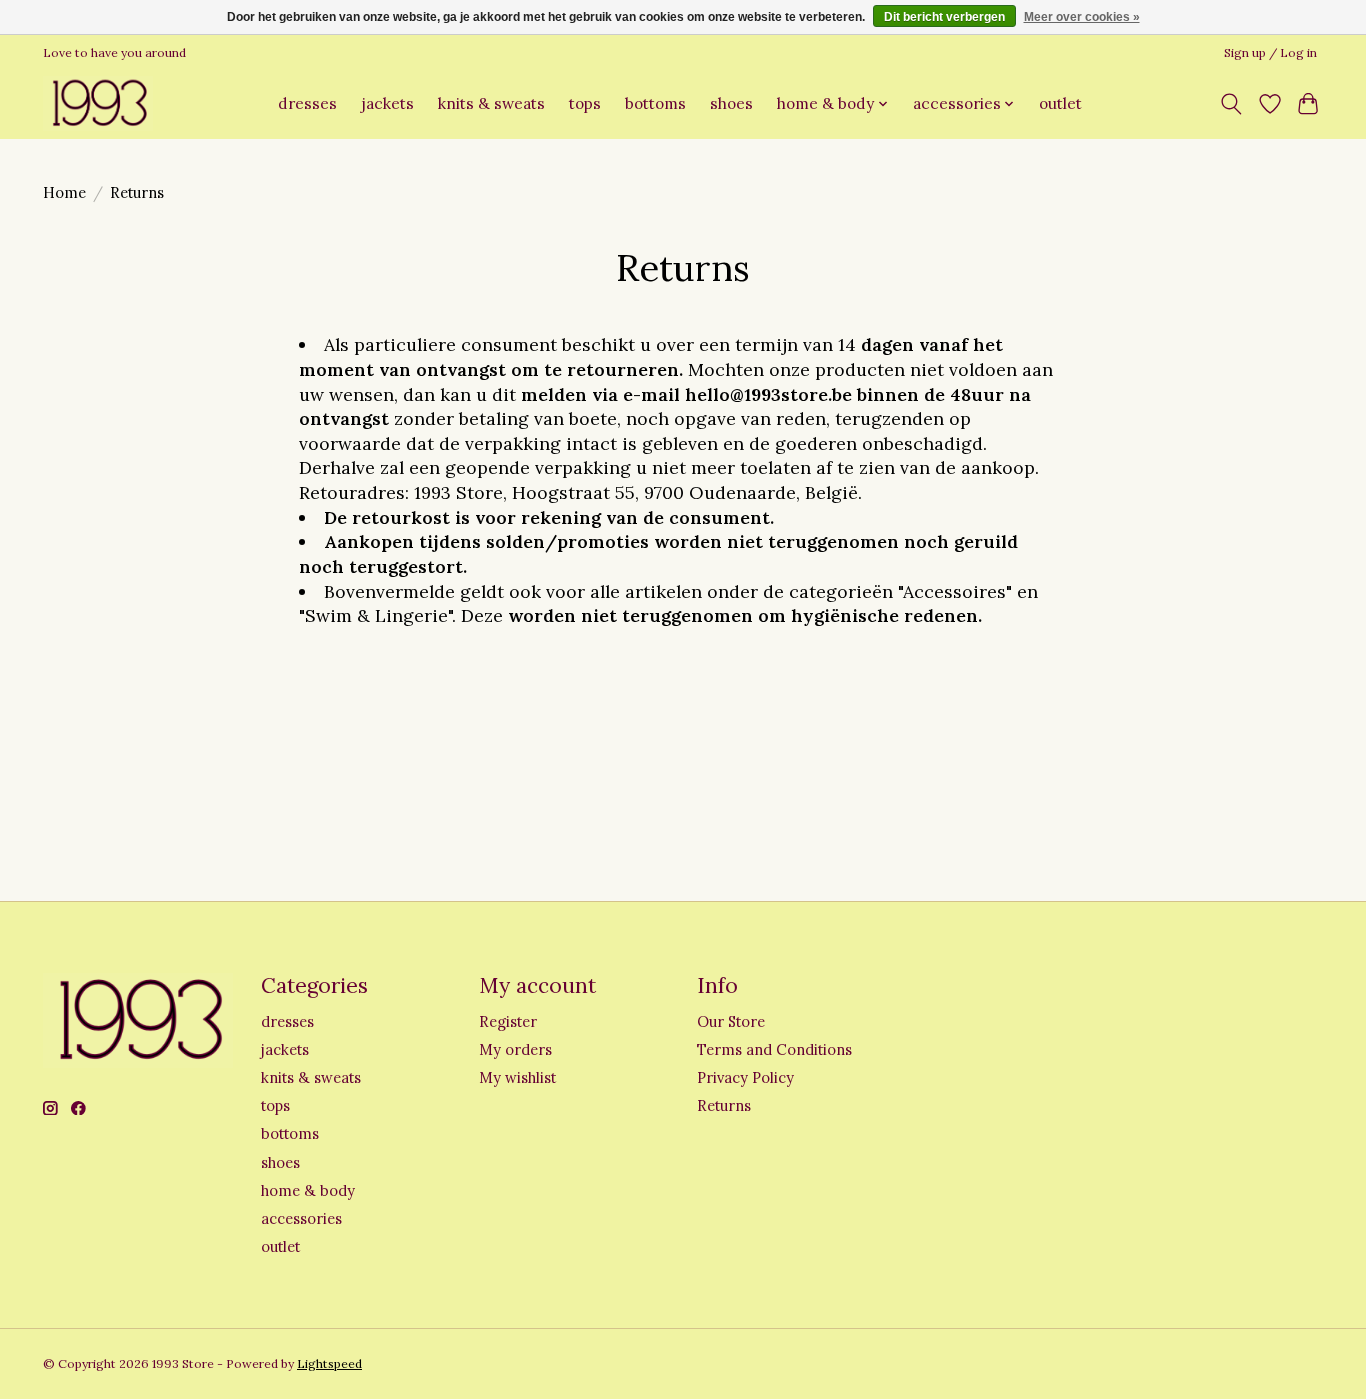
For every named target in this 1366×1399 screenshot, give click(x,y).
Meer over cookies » (1082, 17)
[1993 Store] (98, 103)
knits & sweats (491, 103)
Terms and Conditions (774, 1049)
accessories (301, 1218)
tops (585, 103)
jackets (387, 103)
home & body (308, 1190)
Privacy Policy (745, 1077)
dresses (307, 103)
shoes (731, 103)
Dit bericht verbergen (944, 17)
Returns (724, 1105)
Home (64, 192)
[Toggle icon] (1231, 104)
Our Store (731, 1021)
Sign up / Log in (1270, 52)
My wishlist (517, 1077)
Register (508, 1021)
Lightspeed (329, 1363)
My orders (515, 1049)
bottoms (655, 103)
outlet (1060, 103)
